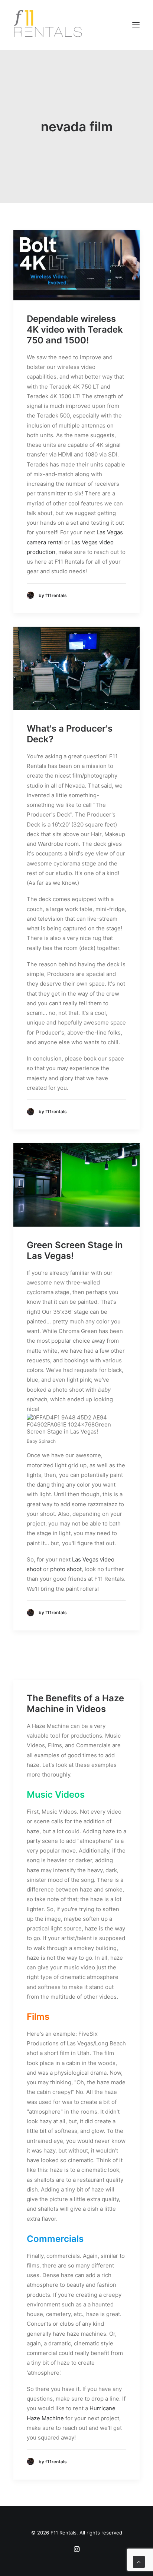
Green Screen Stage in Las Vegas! (75, 1250)
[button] (136, 25)
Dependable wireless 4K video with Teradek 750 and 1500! (75, 329)
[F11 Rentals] (49, 25)
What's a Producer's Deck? (70, 734)
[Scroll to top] (139, 2561)
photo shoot (66, 1569)
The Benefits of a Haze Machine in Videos (75, 1703)
